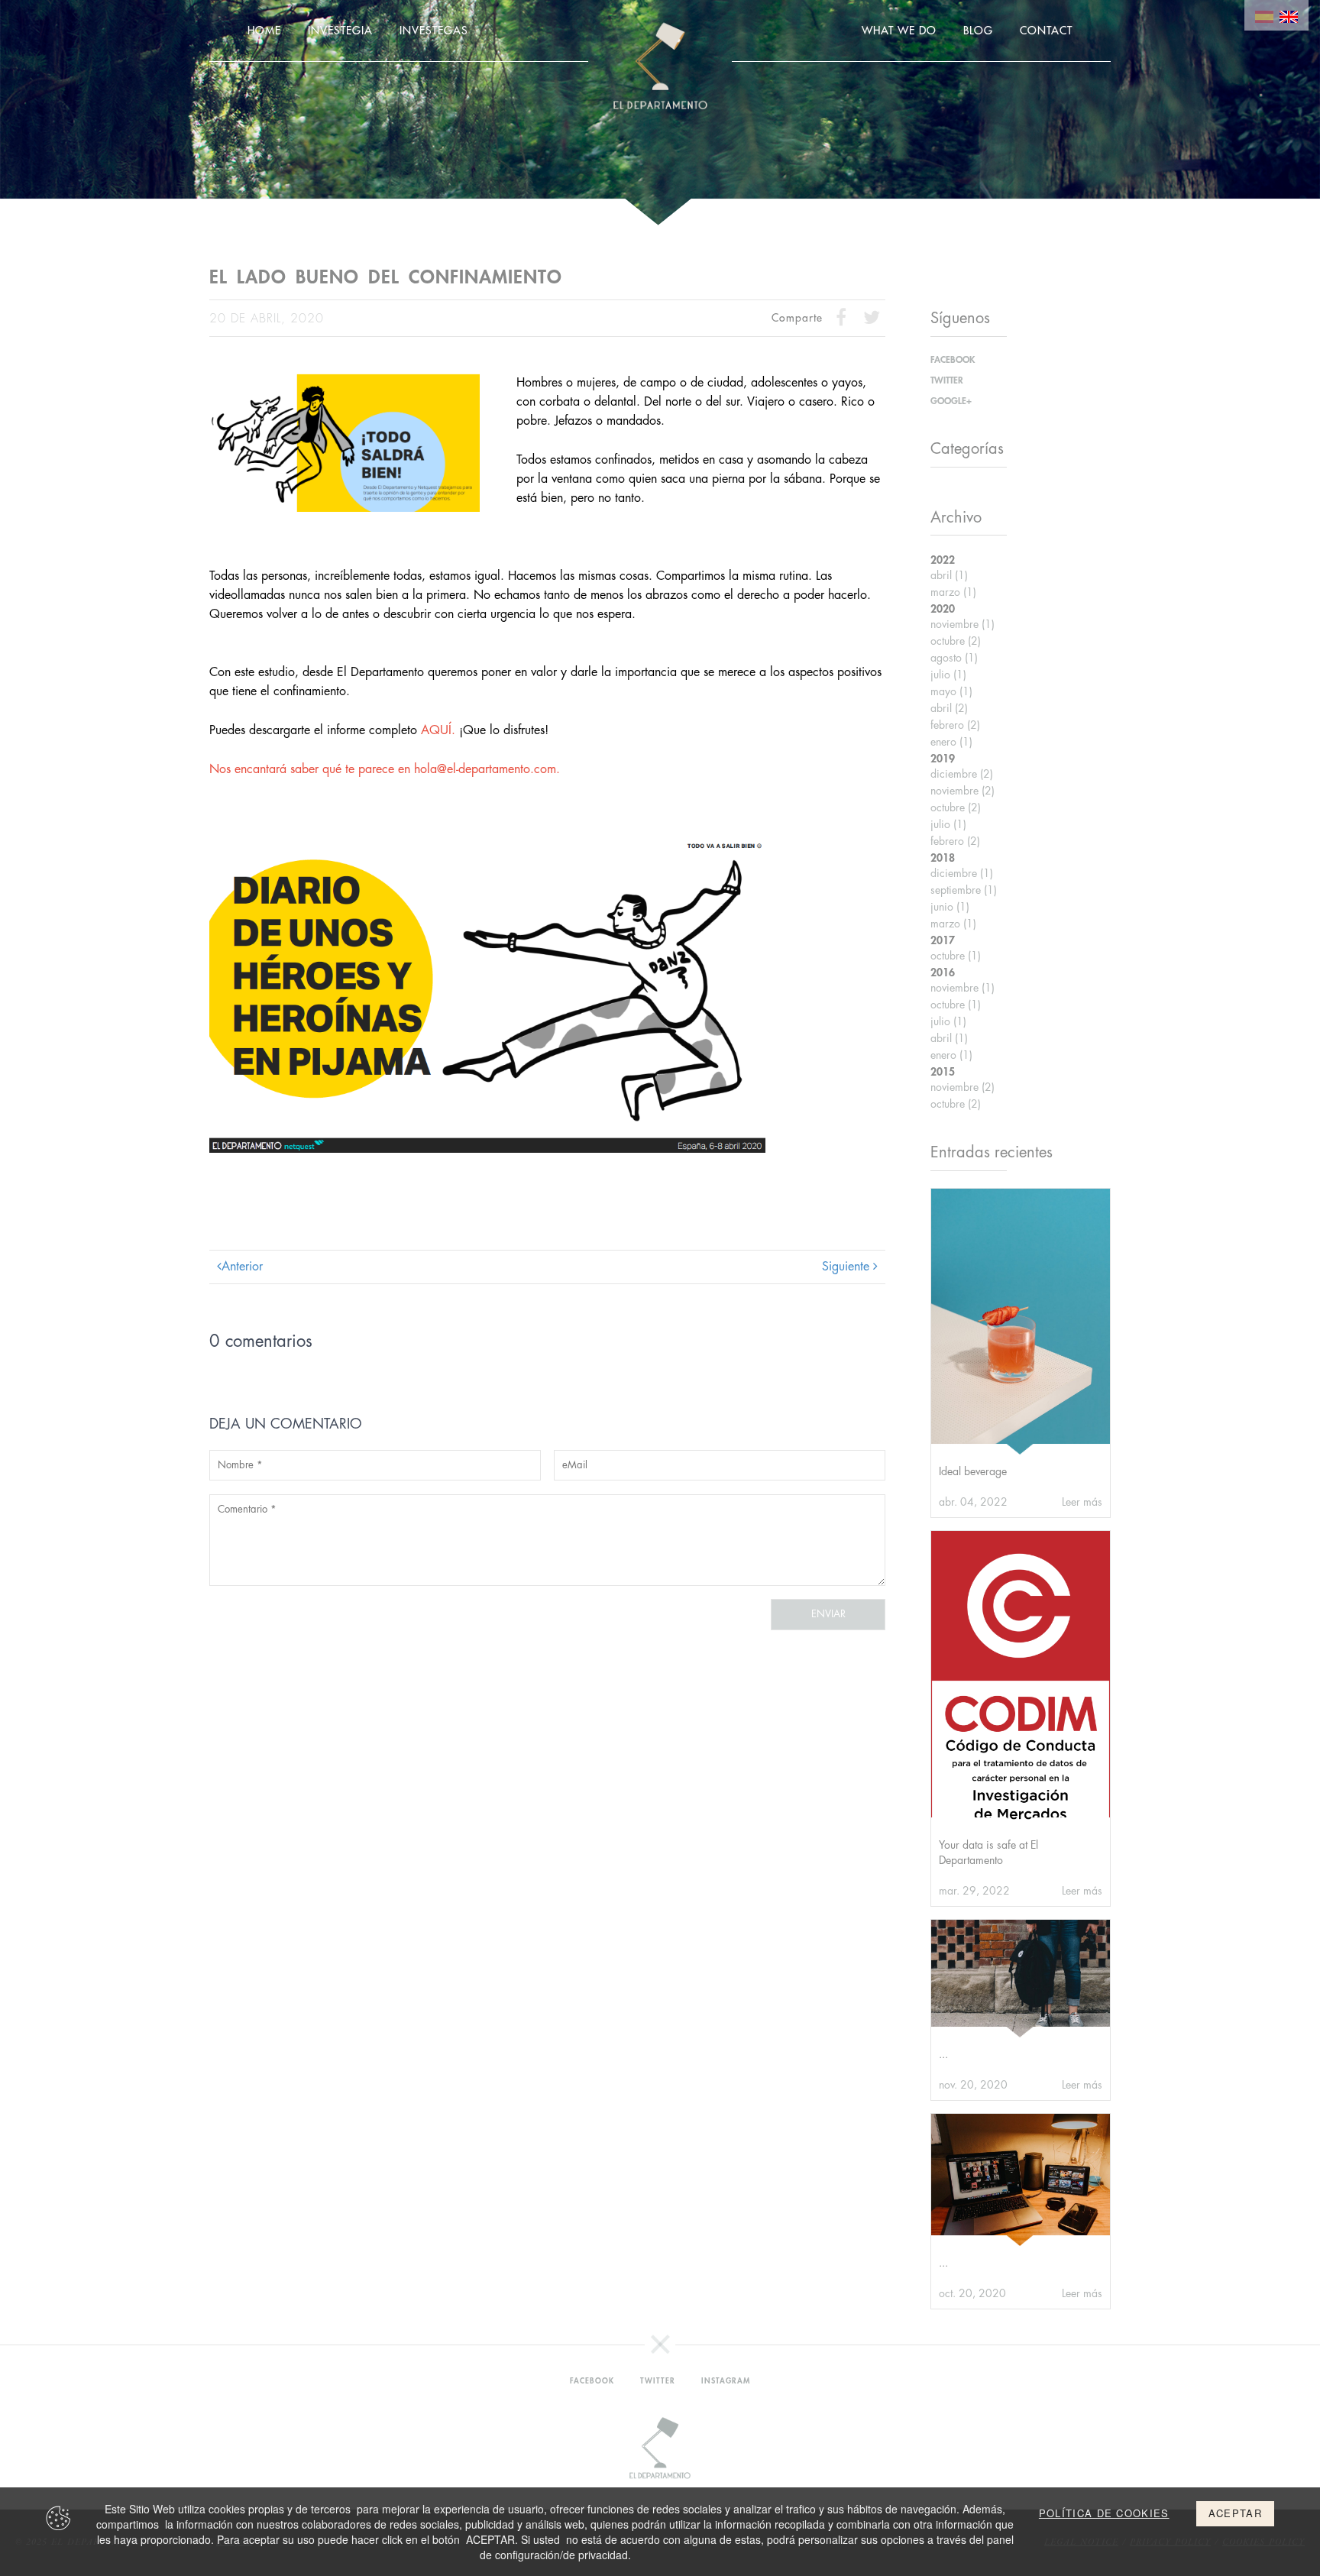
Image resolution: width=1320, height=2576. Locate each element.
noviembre (962, 624)
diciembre (962, 774)
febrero (955, 725)
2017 (943, 940)
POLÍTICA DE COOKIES (1104, 2513)
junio (950, 907)
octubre (956, 641)
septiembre (964, 890)
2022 (943, 560)
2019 (943, 759)
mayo (951, 691)
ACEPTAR (1235, 2513)
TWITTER (947, 380)
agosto (954, 658)
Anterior (242, 1267)
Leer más (1082, 1502)
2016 (943, 972)
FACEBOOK (953, 360)
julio (948, 675)
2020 (943, 609)
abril (949, 575)
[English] (1289, 15)
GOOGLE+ (951, 401)
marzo (953, 592)
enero (951, 742)
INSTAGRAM (726, 2381)
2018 (943, 858)
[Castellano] (1264, 15)
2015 (943, 1072)
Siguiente (848, 1267)
